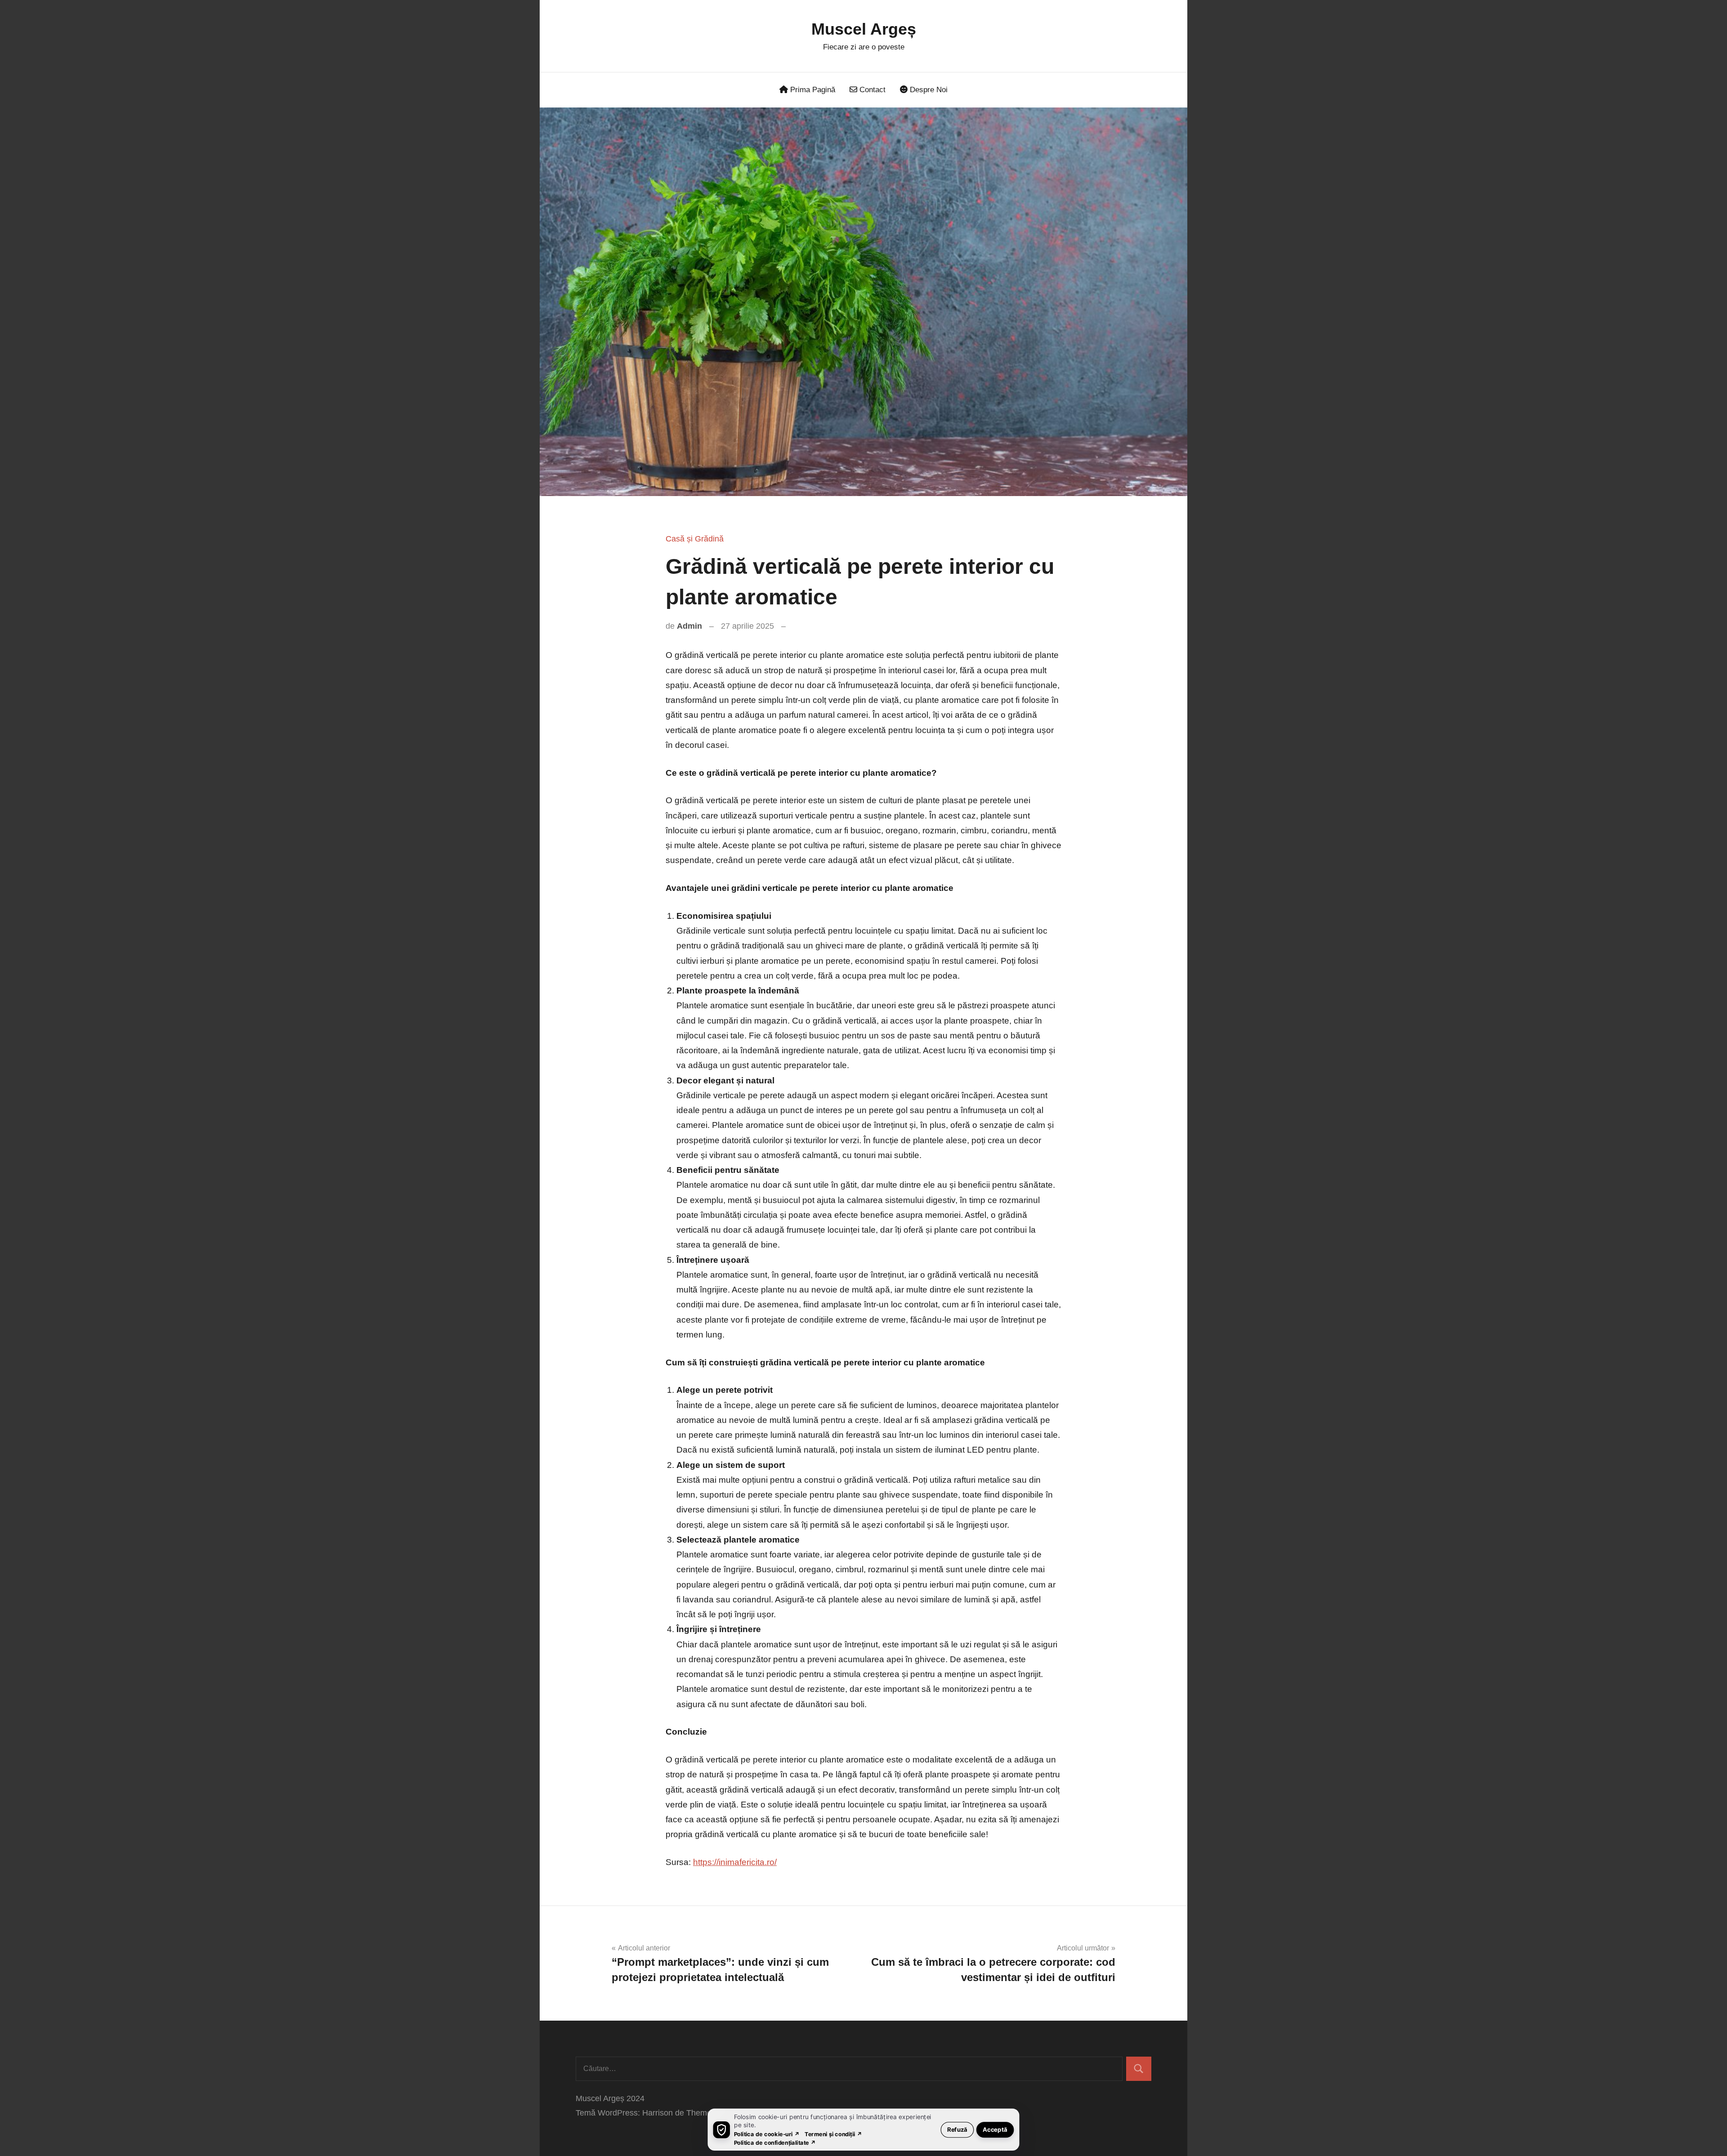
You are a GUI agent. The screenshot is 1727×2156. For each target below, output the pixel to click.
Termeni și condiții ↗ (833, 2134)
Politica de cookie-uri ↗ (767, 2134)
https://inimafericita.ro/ (735, 1862)
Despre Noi (928, 90)
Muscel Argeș (864, 29)
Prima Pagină (812, 90)
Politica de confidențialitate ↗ (775, 2142)
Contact (871, 90)
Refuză (957, 2129)
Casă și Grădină (695, 539)
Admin (689, 626)
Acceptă (995, 2129)
